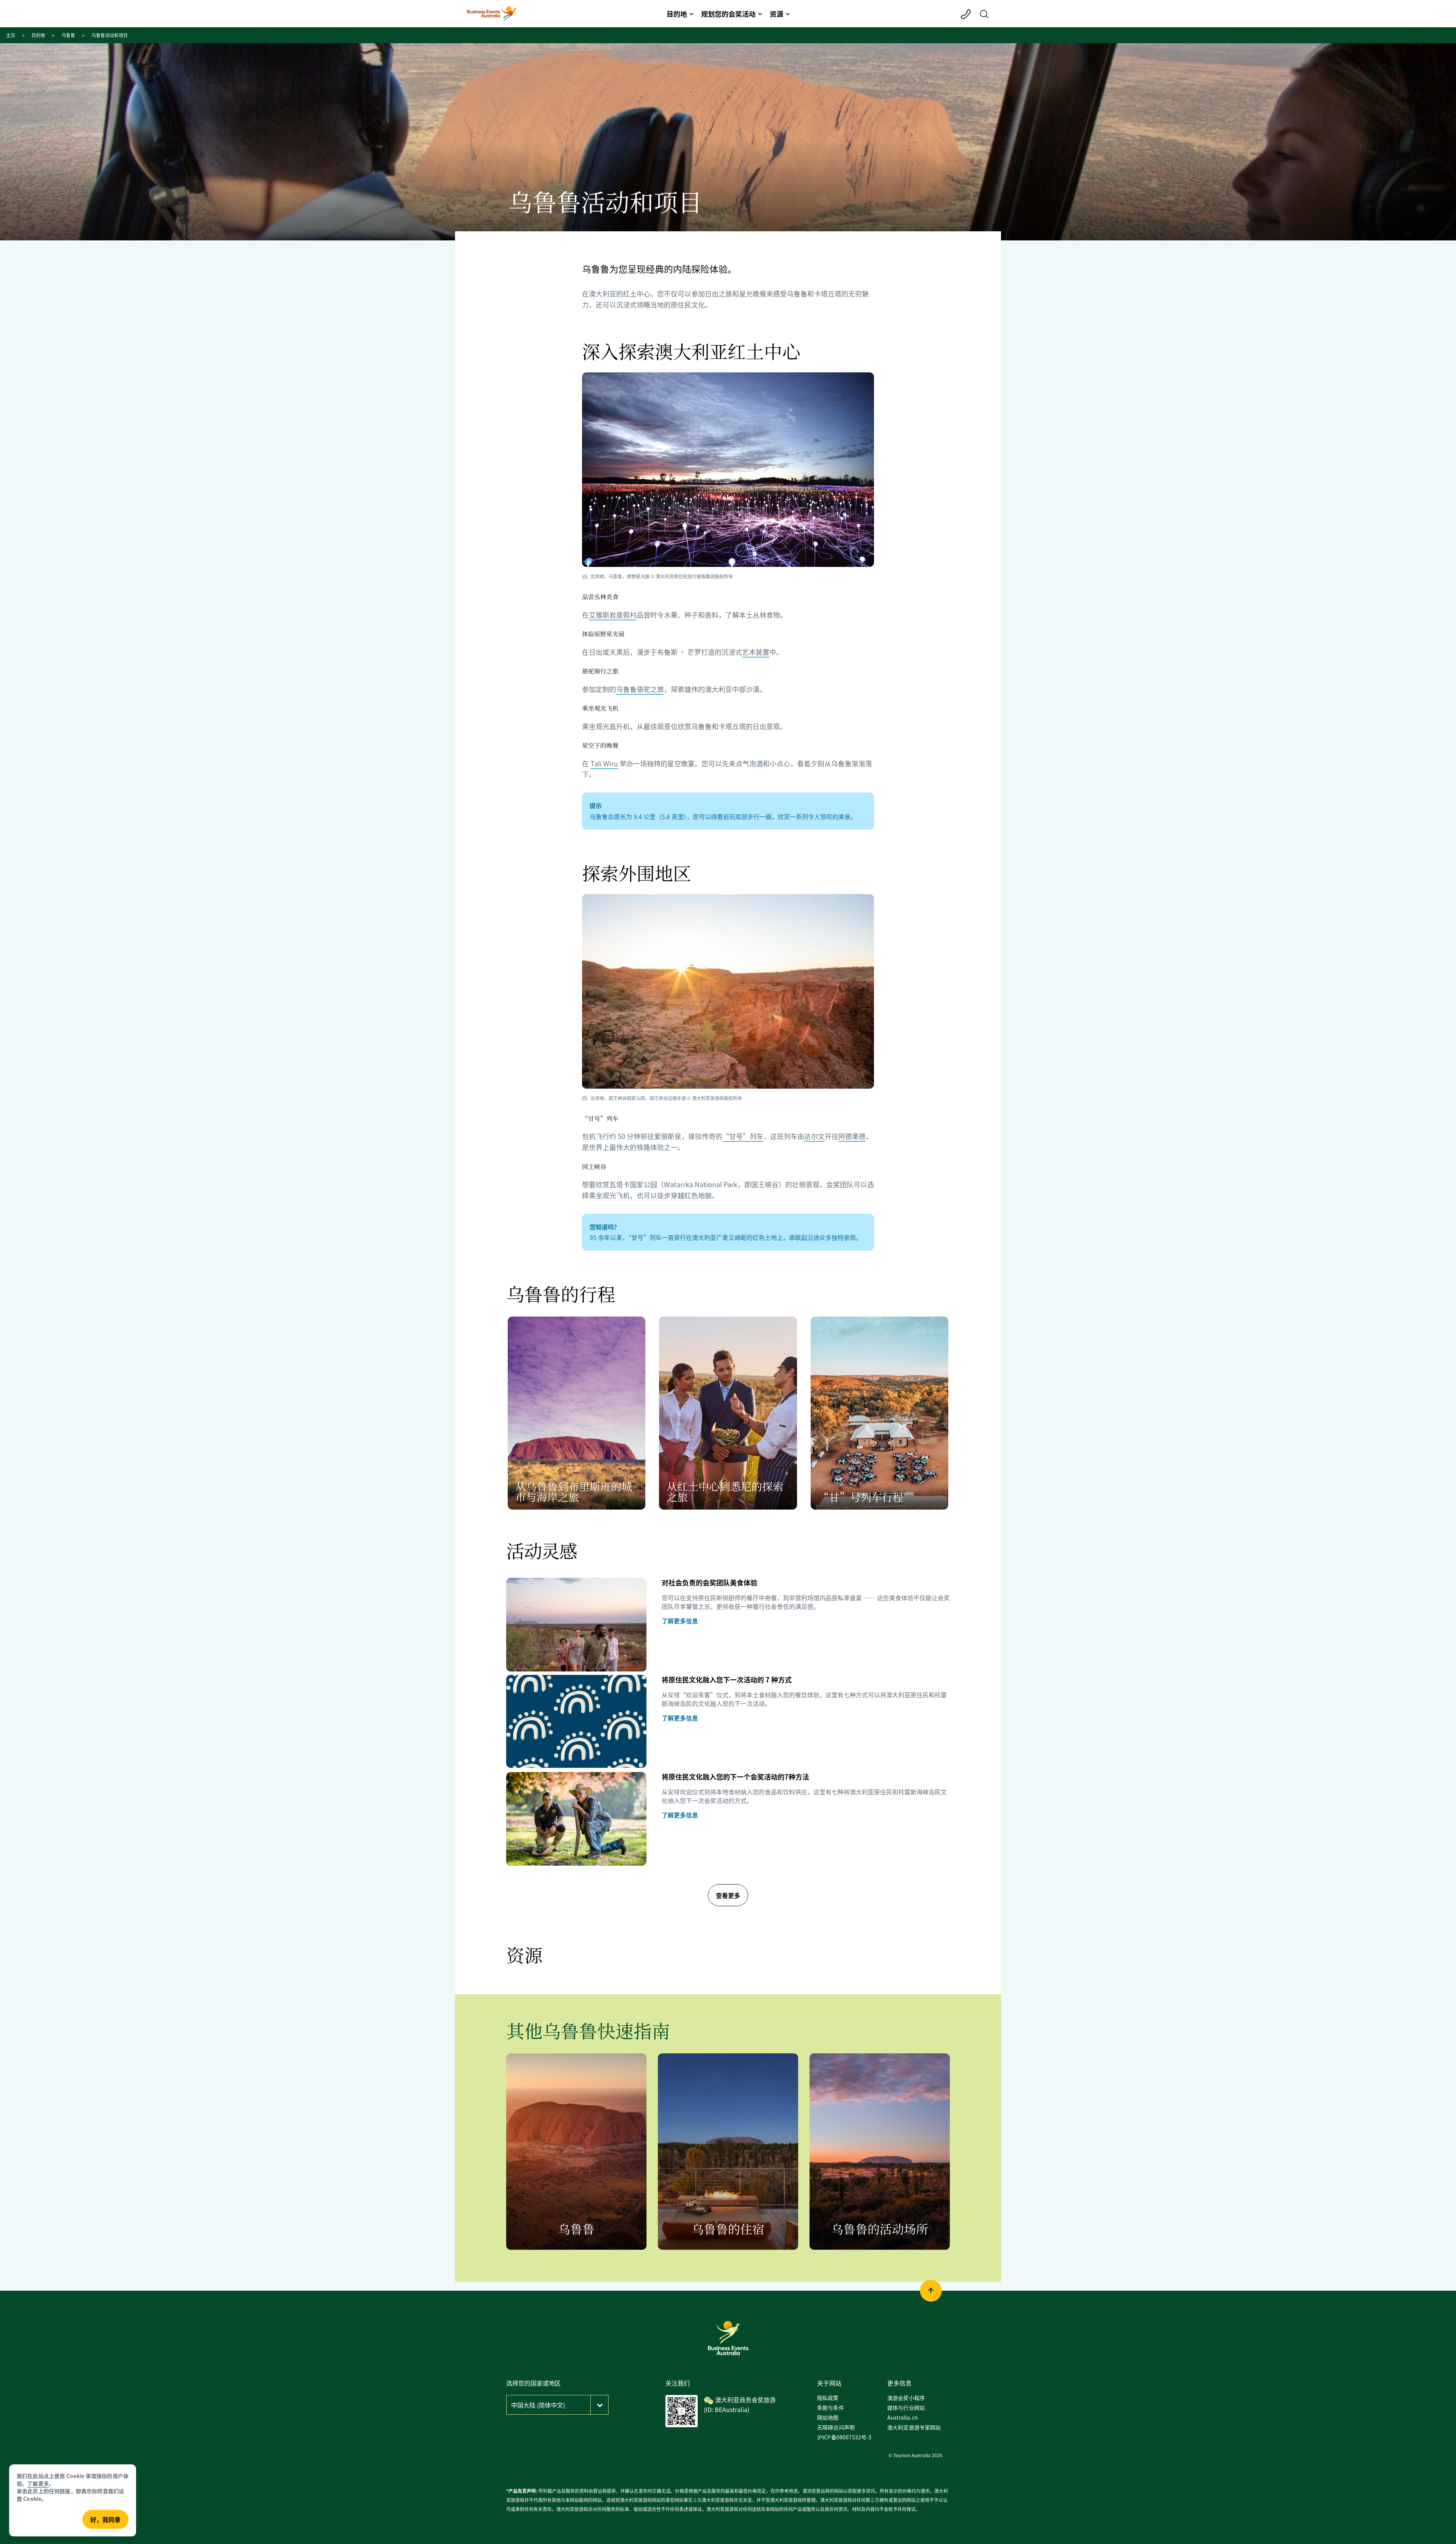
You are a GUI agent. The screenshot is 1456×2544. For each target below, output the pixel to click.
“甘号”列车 (743, 1136)
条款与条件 (831, 2407)
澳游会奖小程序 (906, 2398)
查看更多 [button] (728, 1895)
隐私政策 (828, 2398)
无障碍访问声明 (836, 2427)
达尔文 (814, 1136)
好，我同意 (105, 2519)
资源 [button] (777, 14)
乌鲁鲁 (68, 35)
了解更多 (38, 2483)
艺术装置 (756, 652)
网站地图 (828, 2417)
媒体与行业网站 (906, 2407)
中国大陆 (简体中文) (538, 2405)
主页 (11, 35)
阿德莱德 (852, 1136)
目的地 (38, 35)
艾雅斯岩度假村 (613, 615)
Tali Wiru (604, 763)
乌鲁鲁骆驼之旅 (640, 689)
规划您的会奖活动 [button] (728, 14)
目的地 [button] (677, 14)
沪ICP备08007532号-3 (844, 2437)
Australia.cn (903, 2417)
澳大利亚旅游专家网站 (914, 2427)
